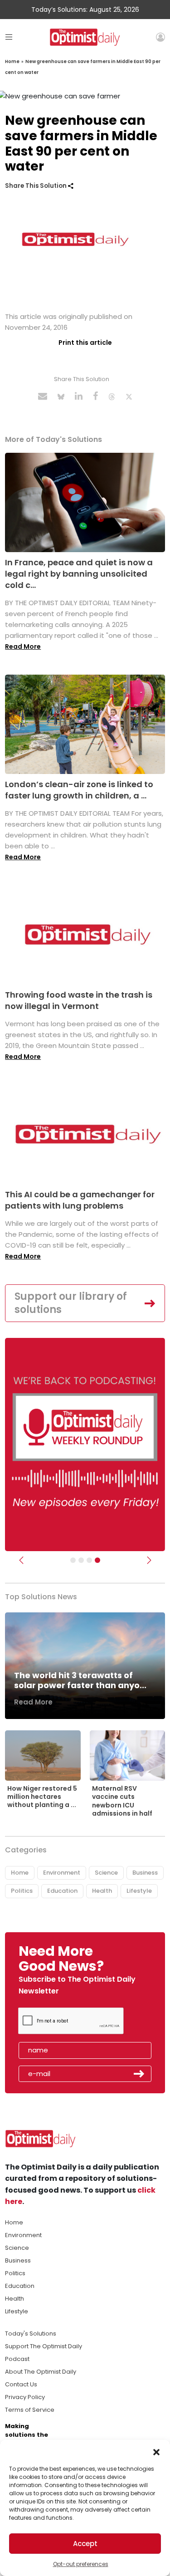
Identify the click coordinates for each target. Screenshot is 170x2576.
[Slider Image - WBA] (81, 1560)
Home (12, 61)
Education (62, 1891)
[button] (156, 2451)
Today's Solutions (31, 2334)
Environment (62, 1873)
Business (145, 1873)
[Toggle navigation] (9, 37)
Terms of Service (30, 2410)
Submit (139, 2074)
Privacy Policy (25, 2397)
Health (102, 1891)
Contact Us (21, 2384)
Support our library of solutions (71, 1303)
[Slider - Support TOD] (89, 1560)
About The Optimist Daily (41, 2372)
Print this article (85, 343)
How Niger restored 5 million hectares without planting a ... (42, 1797)
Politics (22, 1891)
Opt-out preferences (81, 2564)
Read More (23, 646)
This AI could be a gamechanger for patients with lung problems (80, 1200)
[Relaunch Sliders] (97, 1560)
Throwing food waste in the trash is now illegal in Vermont (79, 1000)
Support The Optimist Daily (44, 2346)
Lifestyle (139, 1891)
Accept (85, 2544)
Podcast (17, 2359)
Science (106, 1873)
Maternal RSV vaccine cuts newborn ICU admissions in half (122, 1801)
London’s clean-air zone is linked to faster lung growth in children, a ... (79, 790)
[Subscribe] (73, 1560)
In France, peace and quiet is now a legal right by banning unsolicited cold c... (79, 574)
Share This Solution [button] (36, 186)
